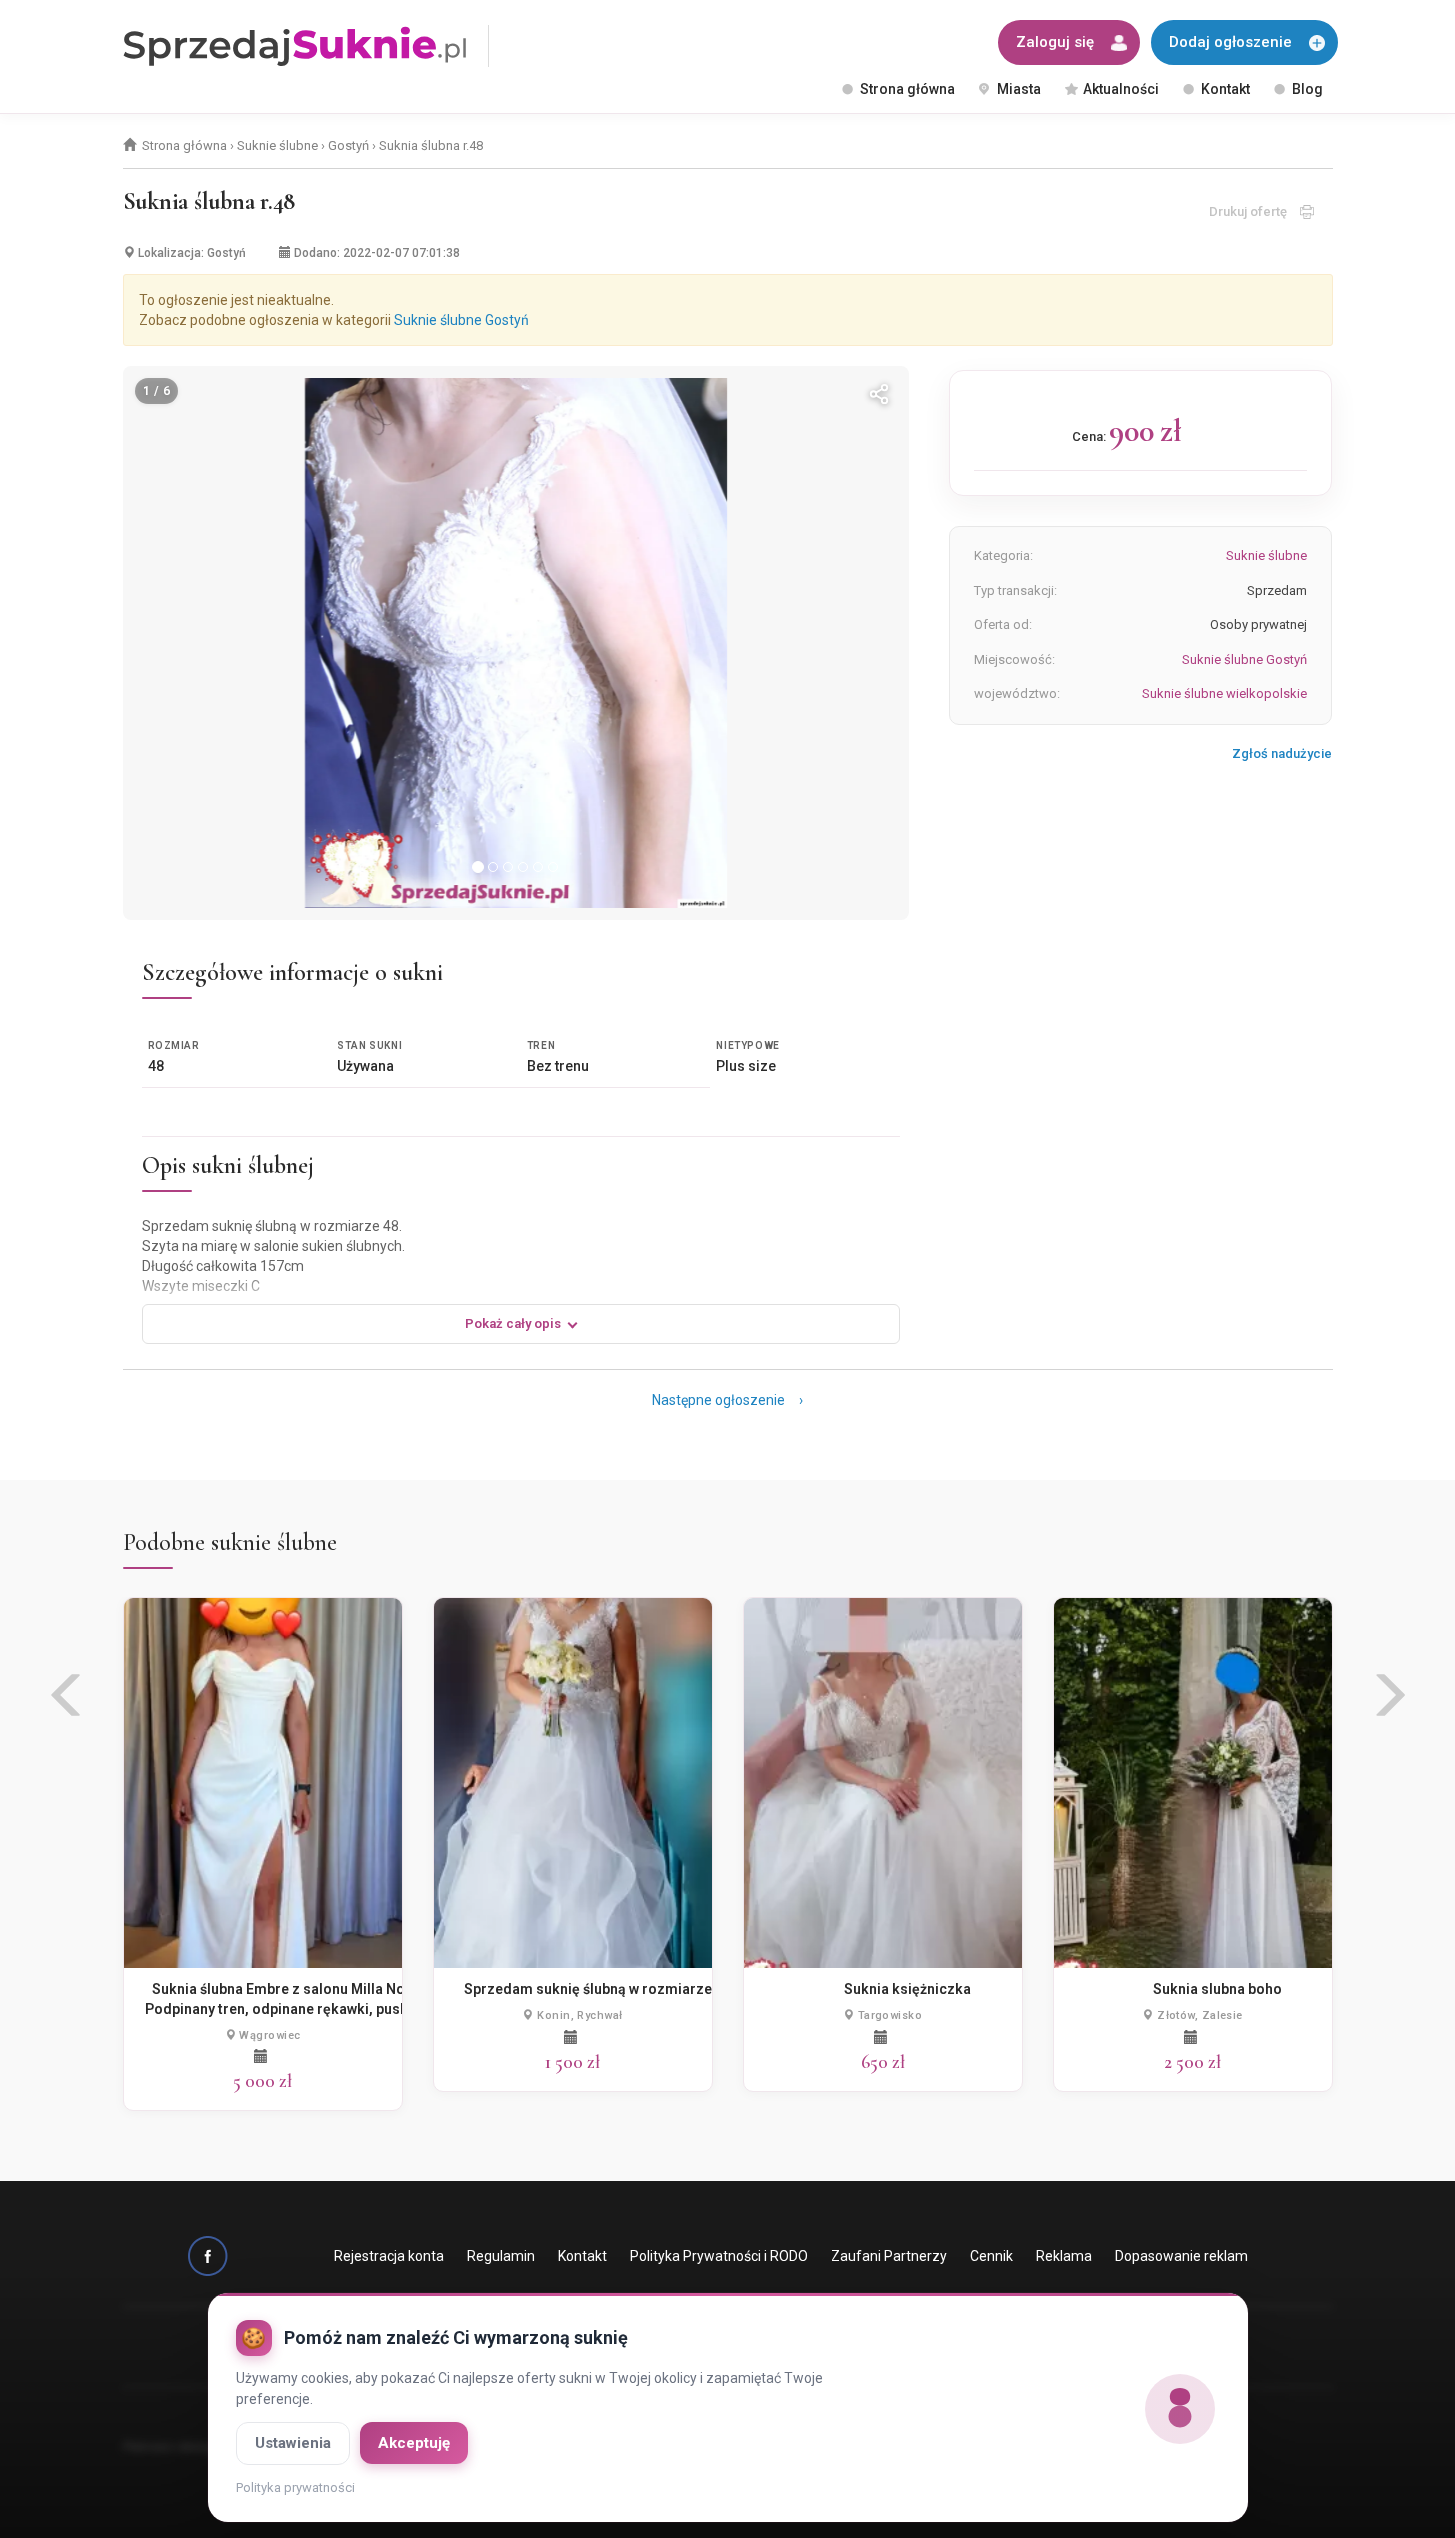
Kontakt (1225, 89)
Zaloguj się (1055, 42)
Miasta (1019, 89)
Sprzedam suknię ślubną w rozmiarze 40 (597, 1989)
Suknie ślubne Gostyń (461, 320)
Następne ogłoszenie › (727, 1400)
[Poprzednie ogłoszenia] (68, 1702)
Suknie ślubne (277, 145)
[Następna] (867, 643)
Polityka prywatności (295, 2487)
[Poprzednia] (165, 643)
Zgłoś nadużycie (1282, 753)
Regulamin (501, 2256)
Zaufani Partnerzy (889, 2256)
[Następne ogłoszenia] (1388, 1702)
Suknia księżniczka (907, 1989)
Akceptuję (414, 2443)
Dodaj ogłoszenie (1230, 42)
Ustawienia (293, 2443)
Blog (1307, 89)
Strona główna (907, 89)
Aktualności (1121, 89)
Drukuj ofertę (1254, 211)
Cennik (991, 2256)
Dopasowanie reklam (1181, 2256)
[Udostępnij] (879, 396)
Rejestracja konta (389, 2256)
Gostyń (348, 145)
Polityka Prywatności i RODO (719, 2256)
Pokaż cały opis (513, 1323)
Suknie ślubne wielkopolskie (1224, 693)
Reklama (1064, 2256)
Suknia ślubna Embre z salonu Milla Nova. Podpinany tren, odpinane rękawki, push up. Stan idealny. (288, 2008)
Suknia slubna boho (1217, 1989)
